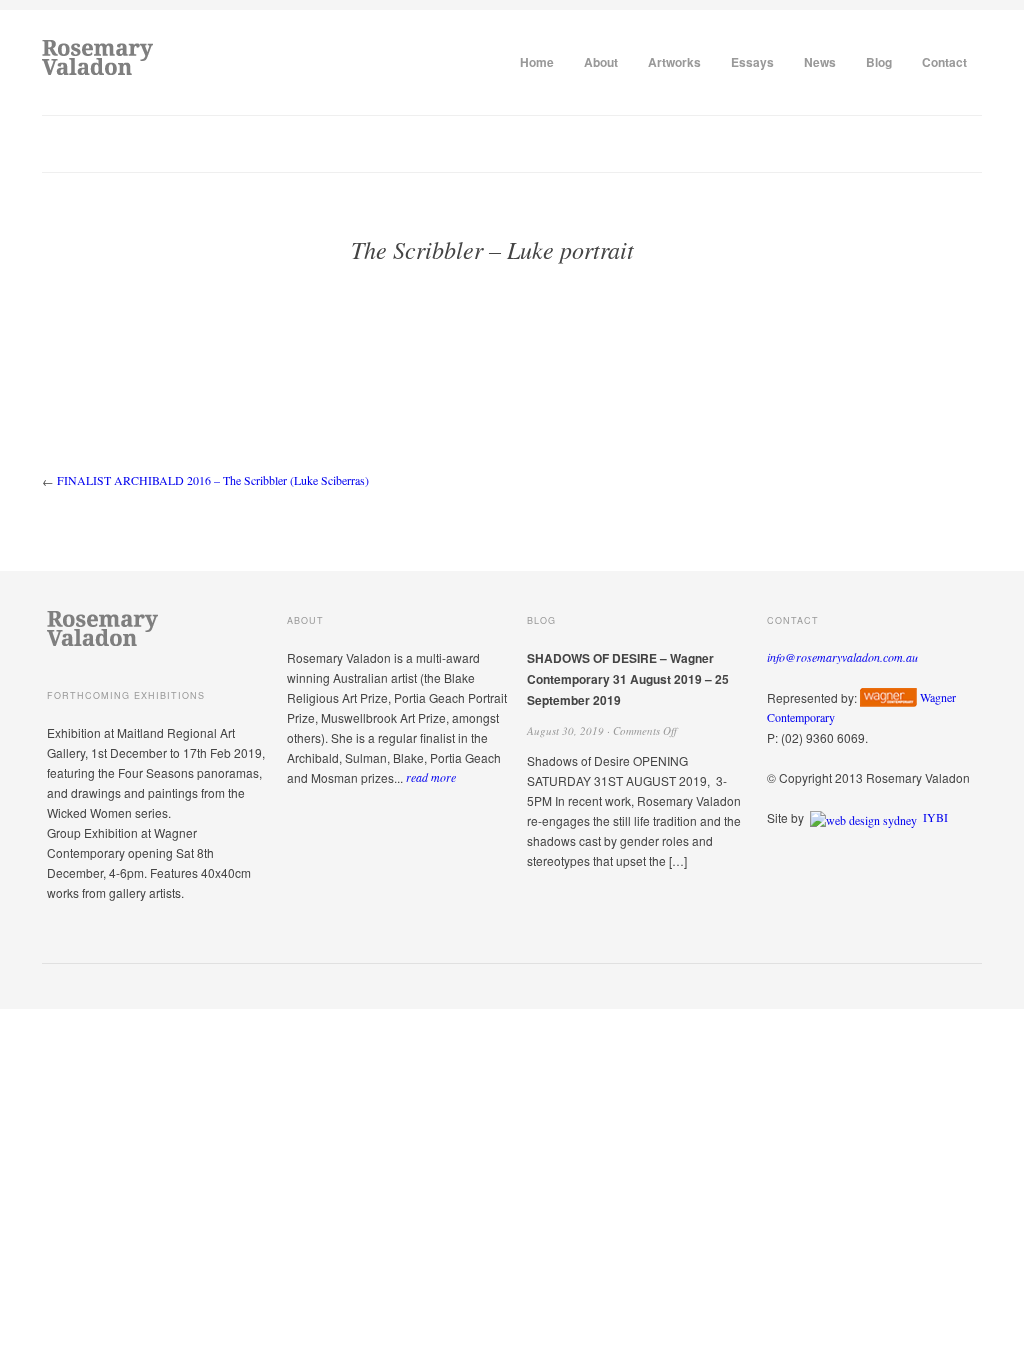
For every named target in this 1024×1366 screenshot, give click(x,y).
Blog (879, 62)
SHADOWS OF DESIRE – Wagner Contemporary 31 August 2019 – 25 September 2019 (628, 679)
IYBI (935, 817)
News (820, 62)
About (601, 62)
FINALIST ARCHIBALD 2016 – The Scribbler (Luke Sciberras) (213, 480)
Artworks (674, 62)
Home (537, 62)
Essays (752, 62)
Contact (944, 62)
